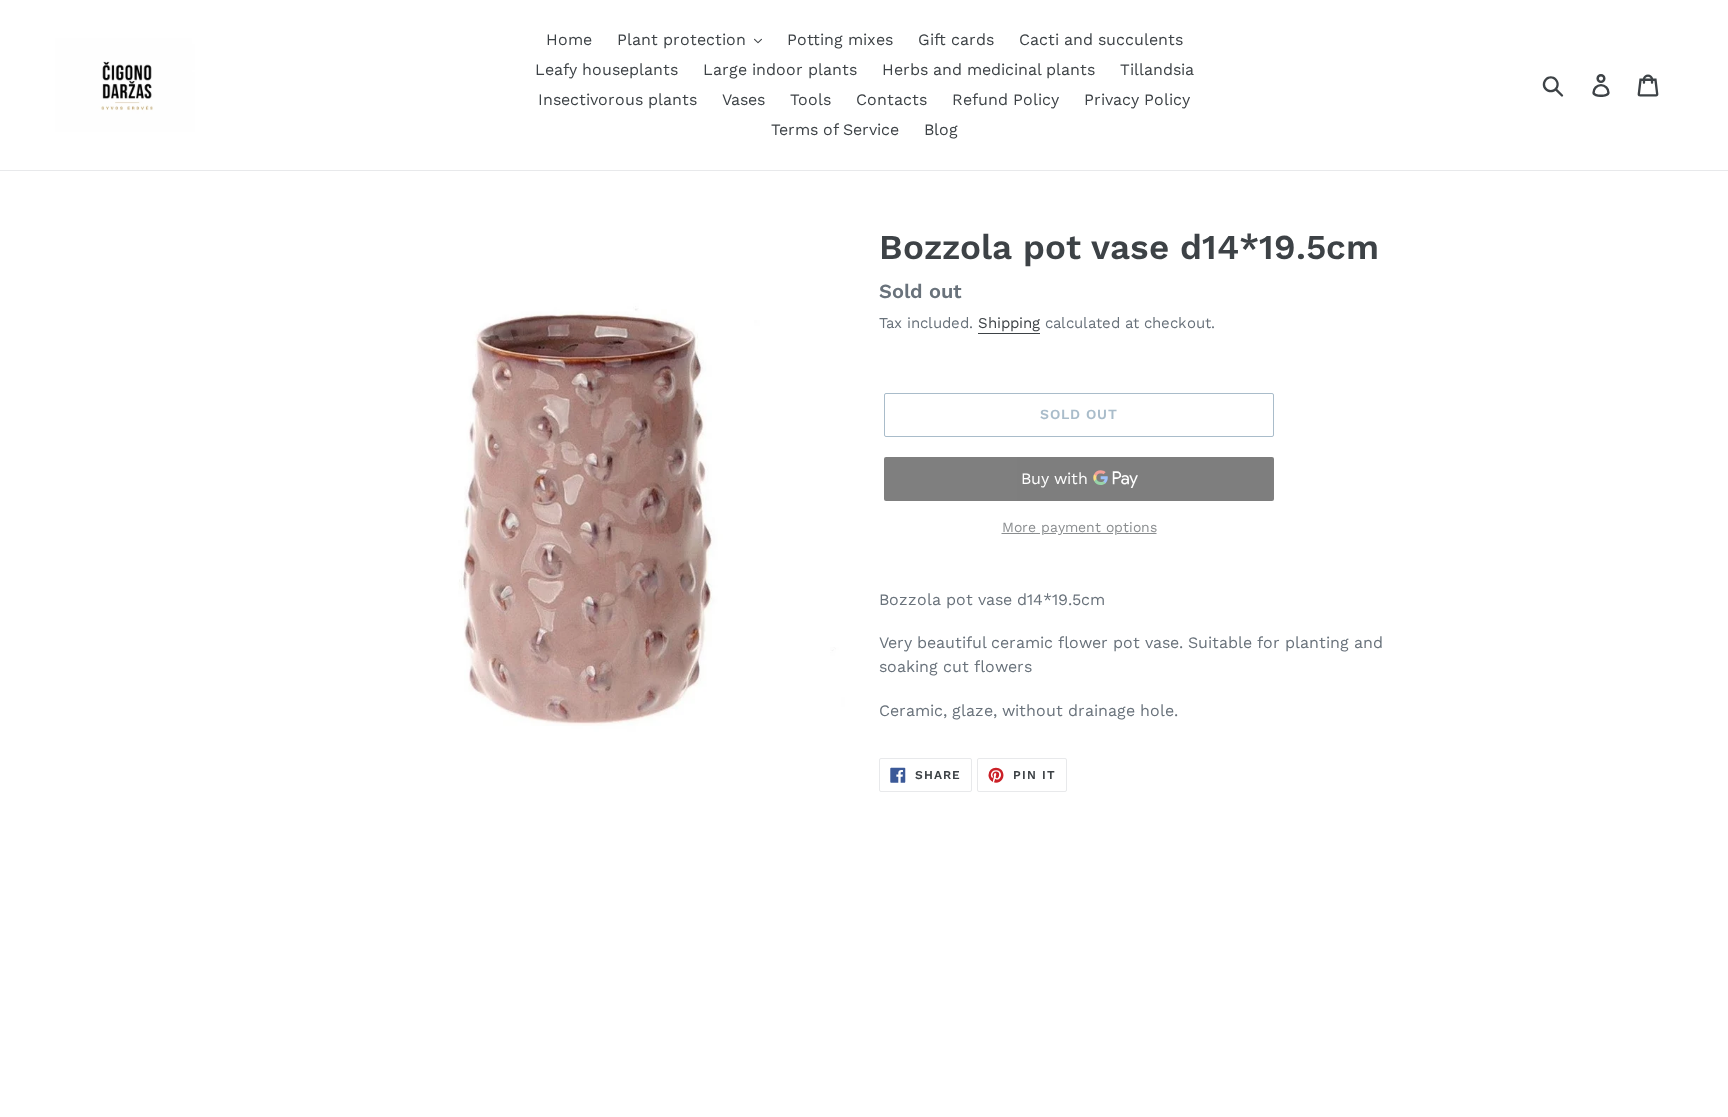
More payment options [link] (1079, 527)
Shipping (1009, 323)
